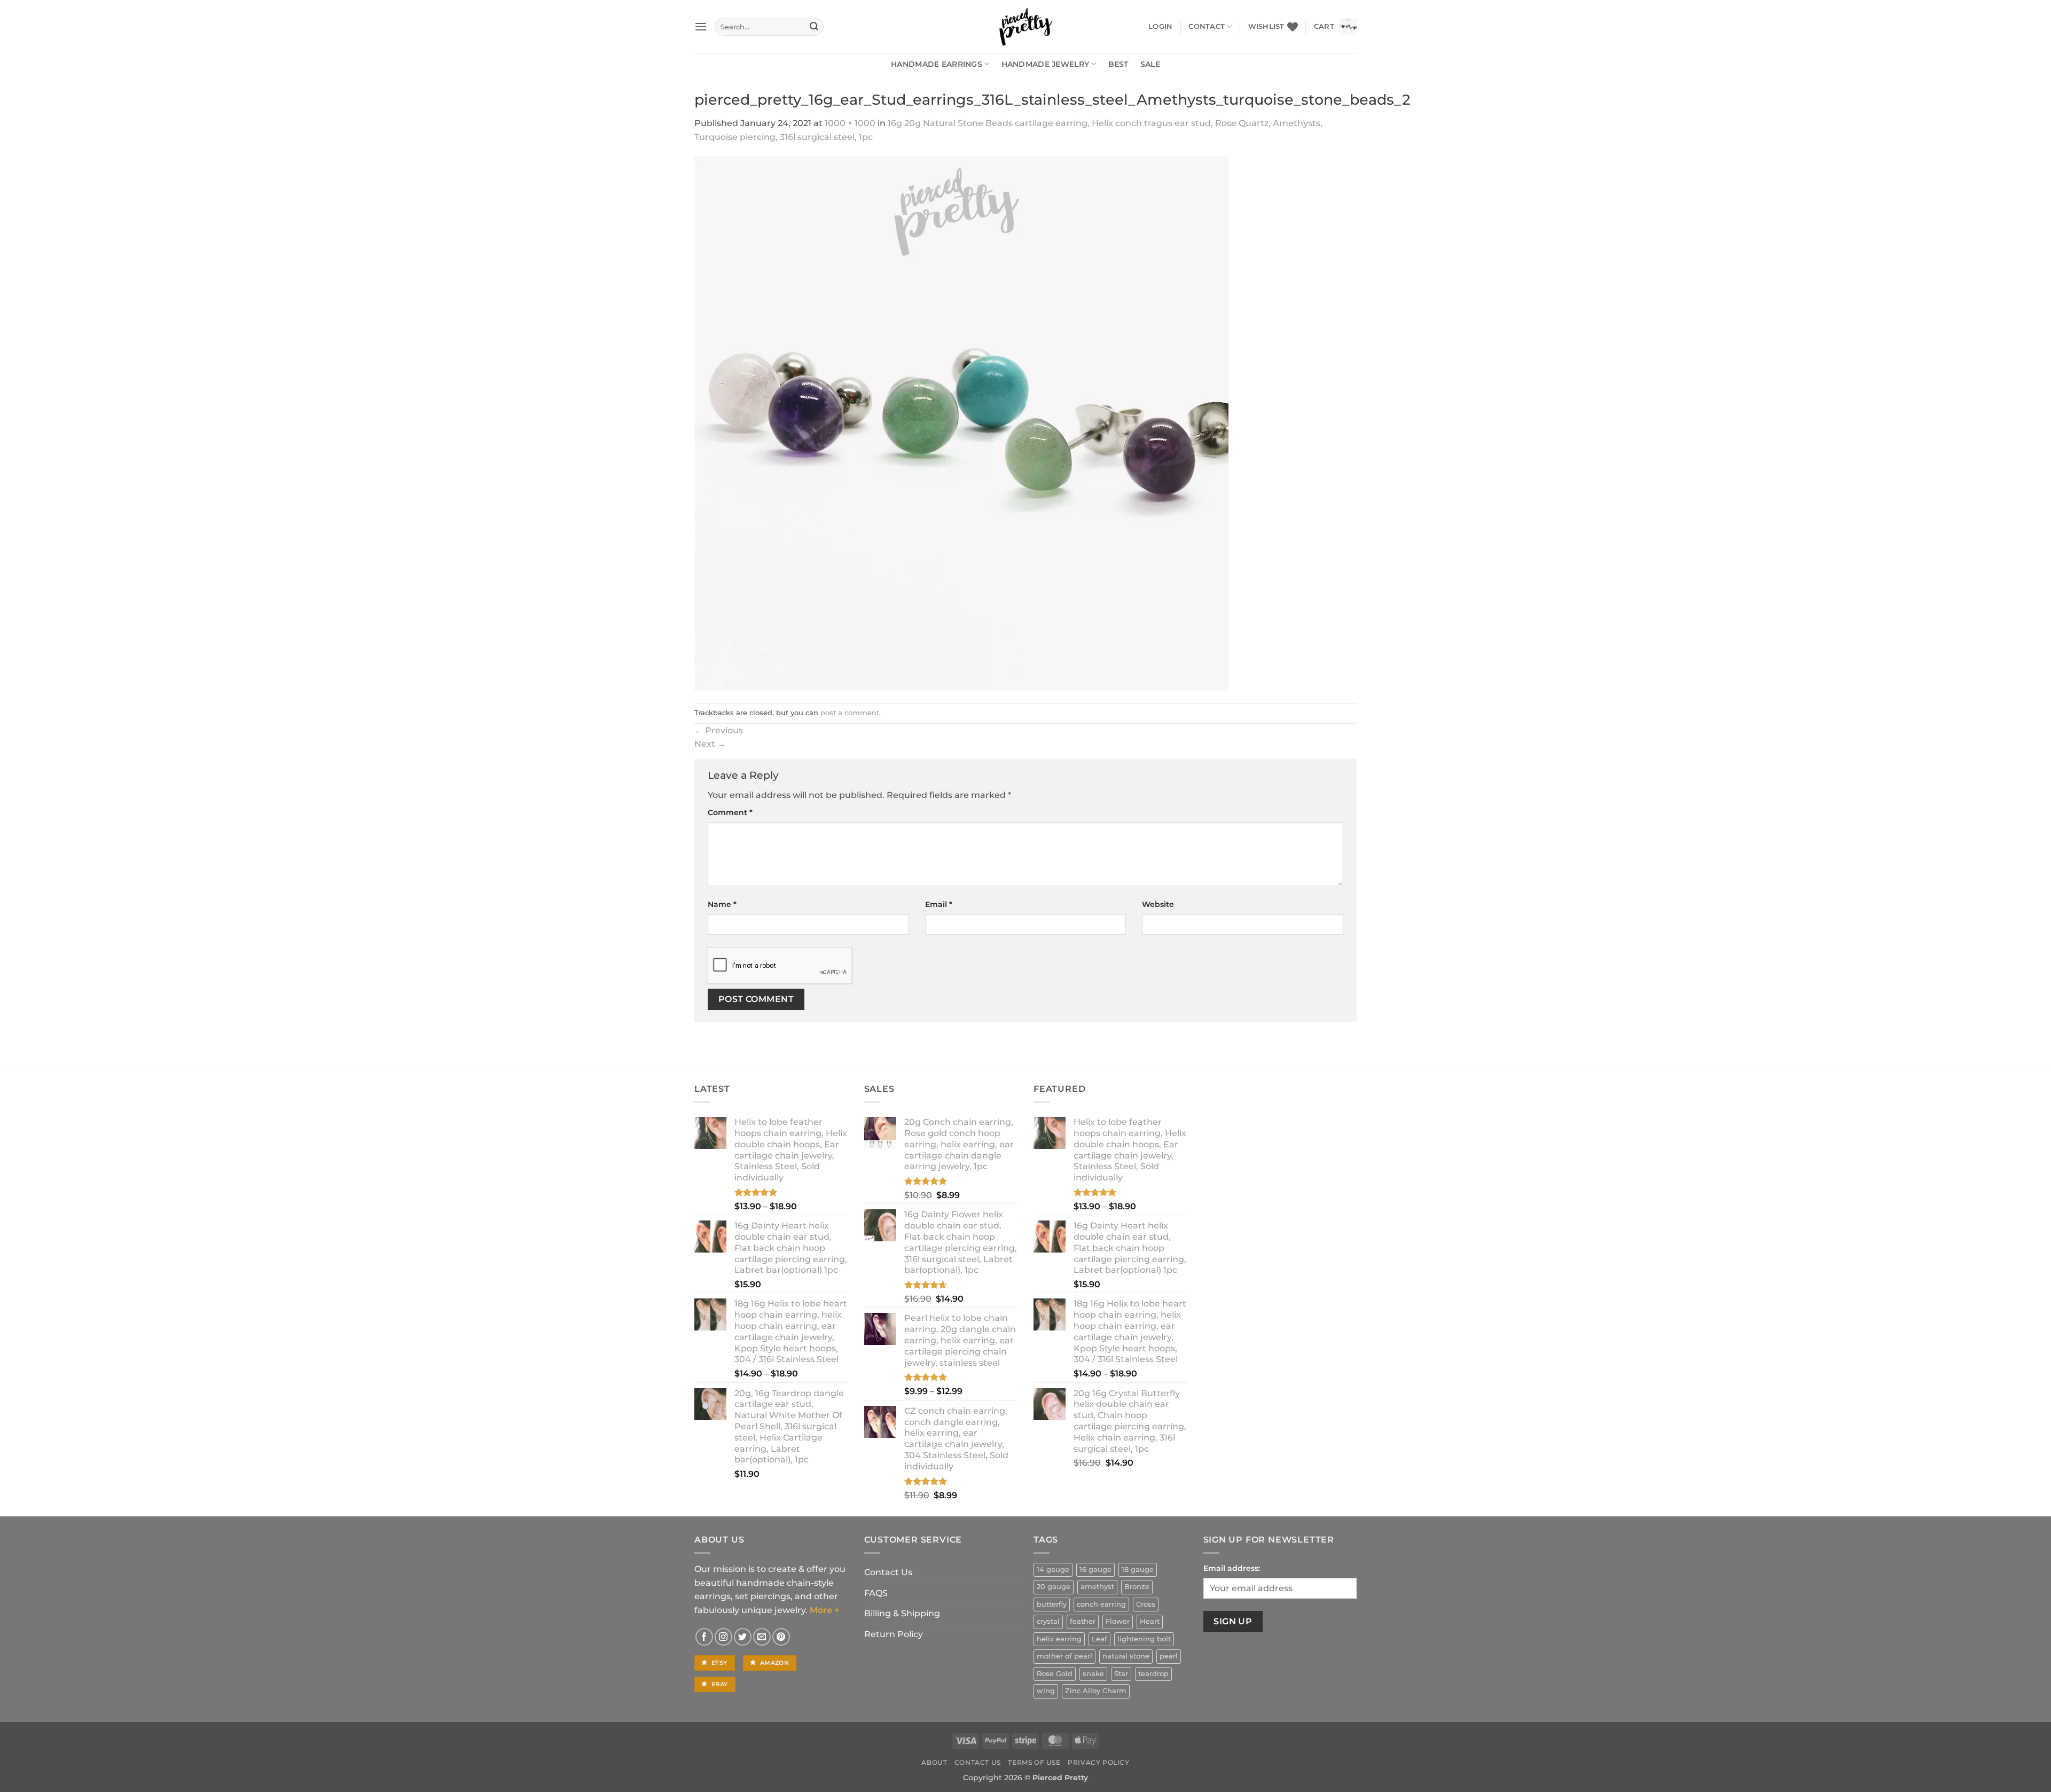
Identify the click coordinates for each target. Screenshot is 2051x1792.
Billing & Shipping (902, 1613)
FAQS (876, 1593)
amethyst (1097, 1587)
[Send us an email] (762, 1637)
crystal (1048, 1621)
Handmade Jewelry (1046, 64)
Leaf (1099, 1639)
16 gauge (1095, 1570)
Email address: (1232, 1568)
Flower (1118, 1621)
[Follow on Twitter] (743, 1637)
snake (1093, 1674)
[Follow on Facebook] (704, 1637)
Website (1158, 904)
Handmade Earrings (937, 64)
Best (1118, 64)
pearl (1169, 1656)
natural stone (1126, 1656)
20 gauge (1054, 1587)
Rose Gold (1055, 1674)
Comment (730, 812)
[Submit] (814, 27)
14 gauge (1053, 1570)
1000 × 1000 (850, 123)
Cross (1146, 1604)
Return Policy (894, 1634)
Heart (1150, 1621)
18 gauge (1138, 1570)
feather (1083, 1621)
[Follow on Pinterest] (781, 1637)
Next (710, 744)
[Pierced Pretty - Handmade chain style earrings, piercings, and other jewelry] (1025, 27)
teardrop (1153, 1674)
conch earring (1101, 1604)
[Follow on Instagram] (723, 1637)
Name (722, 904)
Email (939, 904)
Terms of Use (1034, 1762)
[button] (701, 26)
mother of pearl (1064, 1656)
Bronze (1137, 1587)
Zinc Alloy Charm (1096, 1691)
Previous (719, 730)
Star (1121, 1674)
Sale (1150, 64)
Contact (1207, 26)
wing (1046, 1691)
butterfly (1052, 1604)
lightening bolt (1144, 1639)
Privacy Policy (1099, 1762)
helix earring (1059, 1639)
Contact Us (888, 1572)
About (934, 1762)
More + (824, 1610)
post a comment (850, 713)
